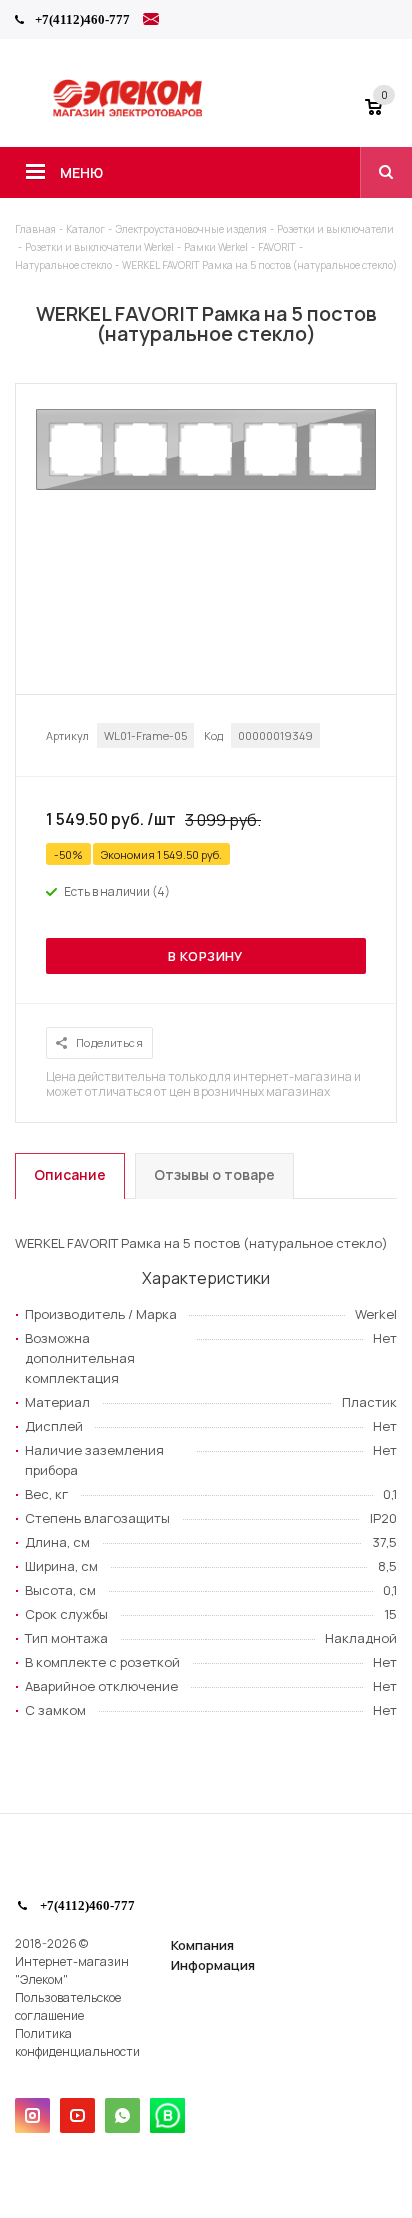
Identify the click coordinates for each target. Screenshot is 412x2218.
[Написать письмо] (151, 22)
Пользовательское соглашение (68, 2006)
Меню (81, 172)
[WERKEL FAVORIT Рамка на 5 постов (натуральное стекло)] (206, 485)
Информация (213, 1965)
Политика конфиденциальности (77, 2042)
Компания (202, 1945)
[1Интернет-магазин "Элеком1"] (129, 114)
